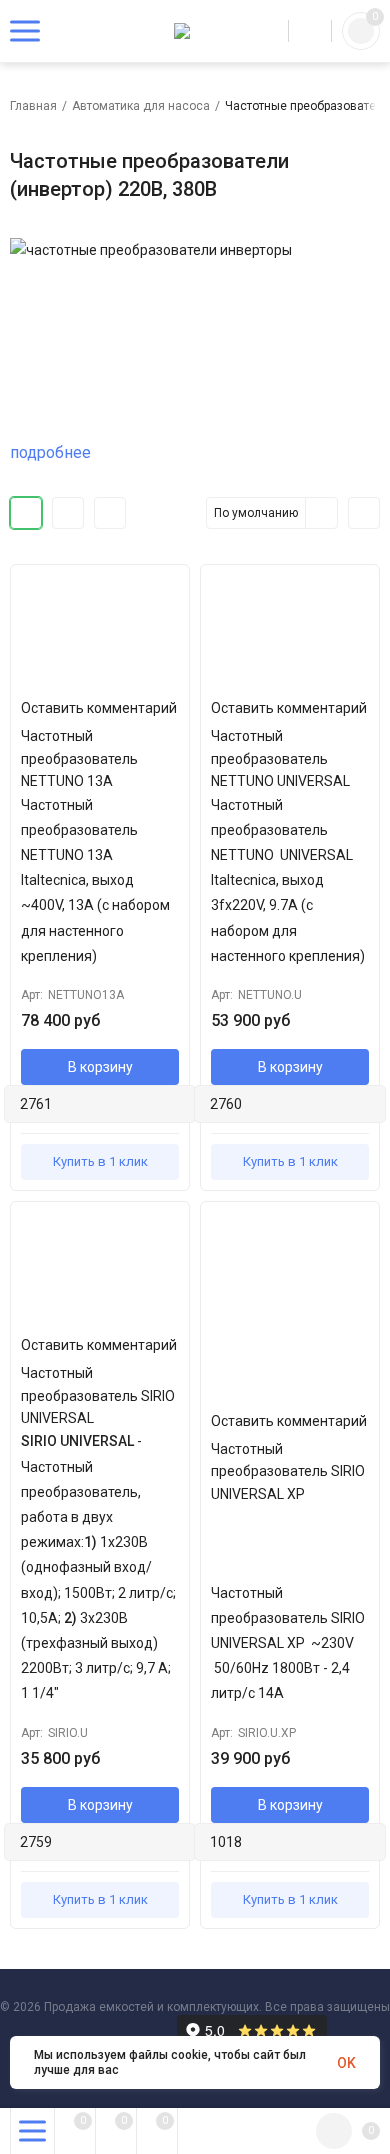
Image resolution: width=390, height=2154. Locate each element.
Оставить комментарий (99, 708)
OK (346, 2063)
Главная (33, 106)
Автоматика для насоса (141, 106)
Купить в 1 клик (100, 1161)
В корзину (100, 1067)
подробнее (50, 452)
